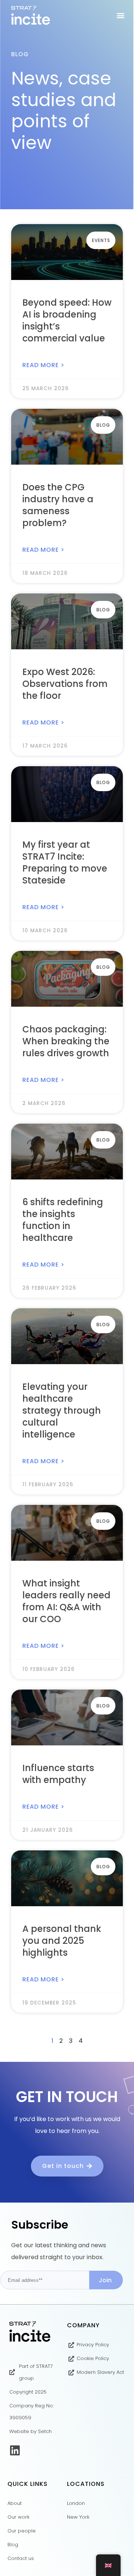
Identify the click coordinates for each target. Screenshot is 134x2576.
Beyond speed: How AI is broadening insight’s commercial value (67, 320)
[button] (120, 15)
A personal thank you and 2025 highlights (62, 1941)
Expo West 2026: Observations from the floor (65, 684)
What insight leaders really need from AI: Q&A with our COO (66, 1601)
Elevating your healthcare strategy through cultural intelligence (62, 1410)
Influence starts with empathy (58, 1774)
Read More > (43, 365)
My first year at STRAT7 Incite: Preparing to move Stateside (65, 862)
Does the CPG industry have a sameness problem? (58, 505)
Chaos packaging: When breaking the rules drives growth (66, 1041)
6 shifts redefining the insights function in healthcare (63, 1220)
